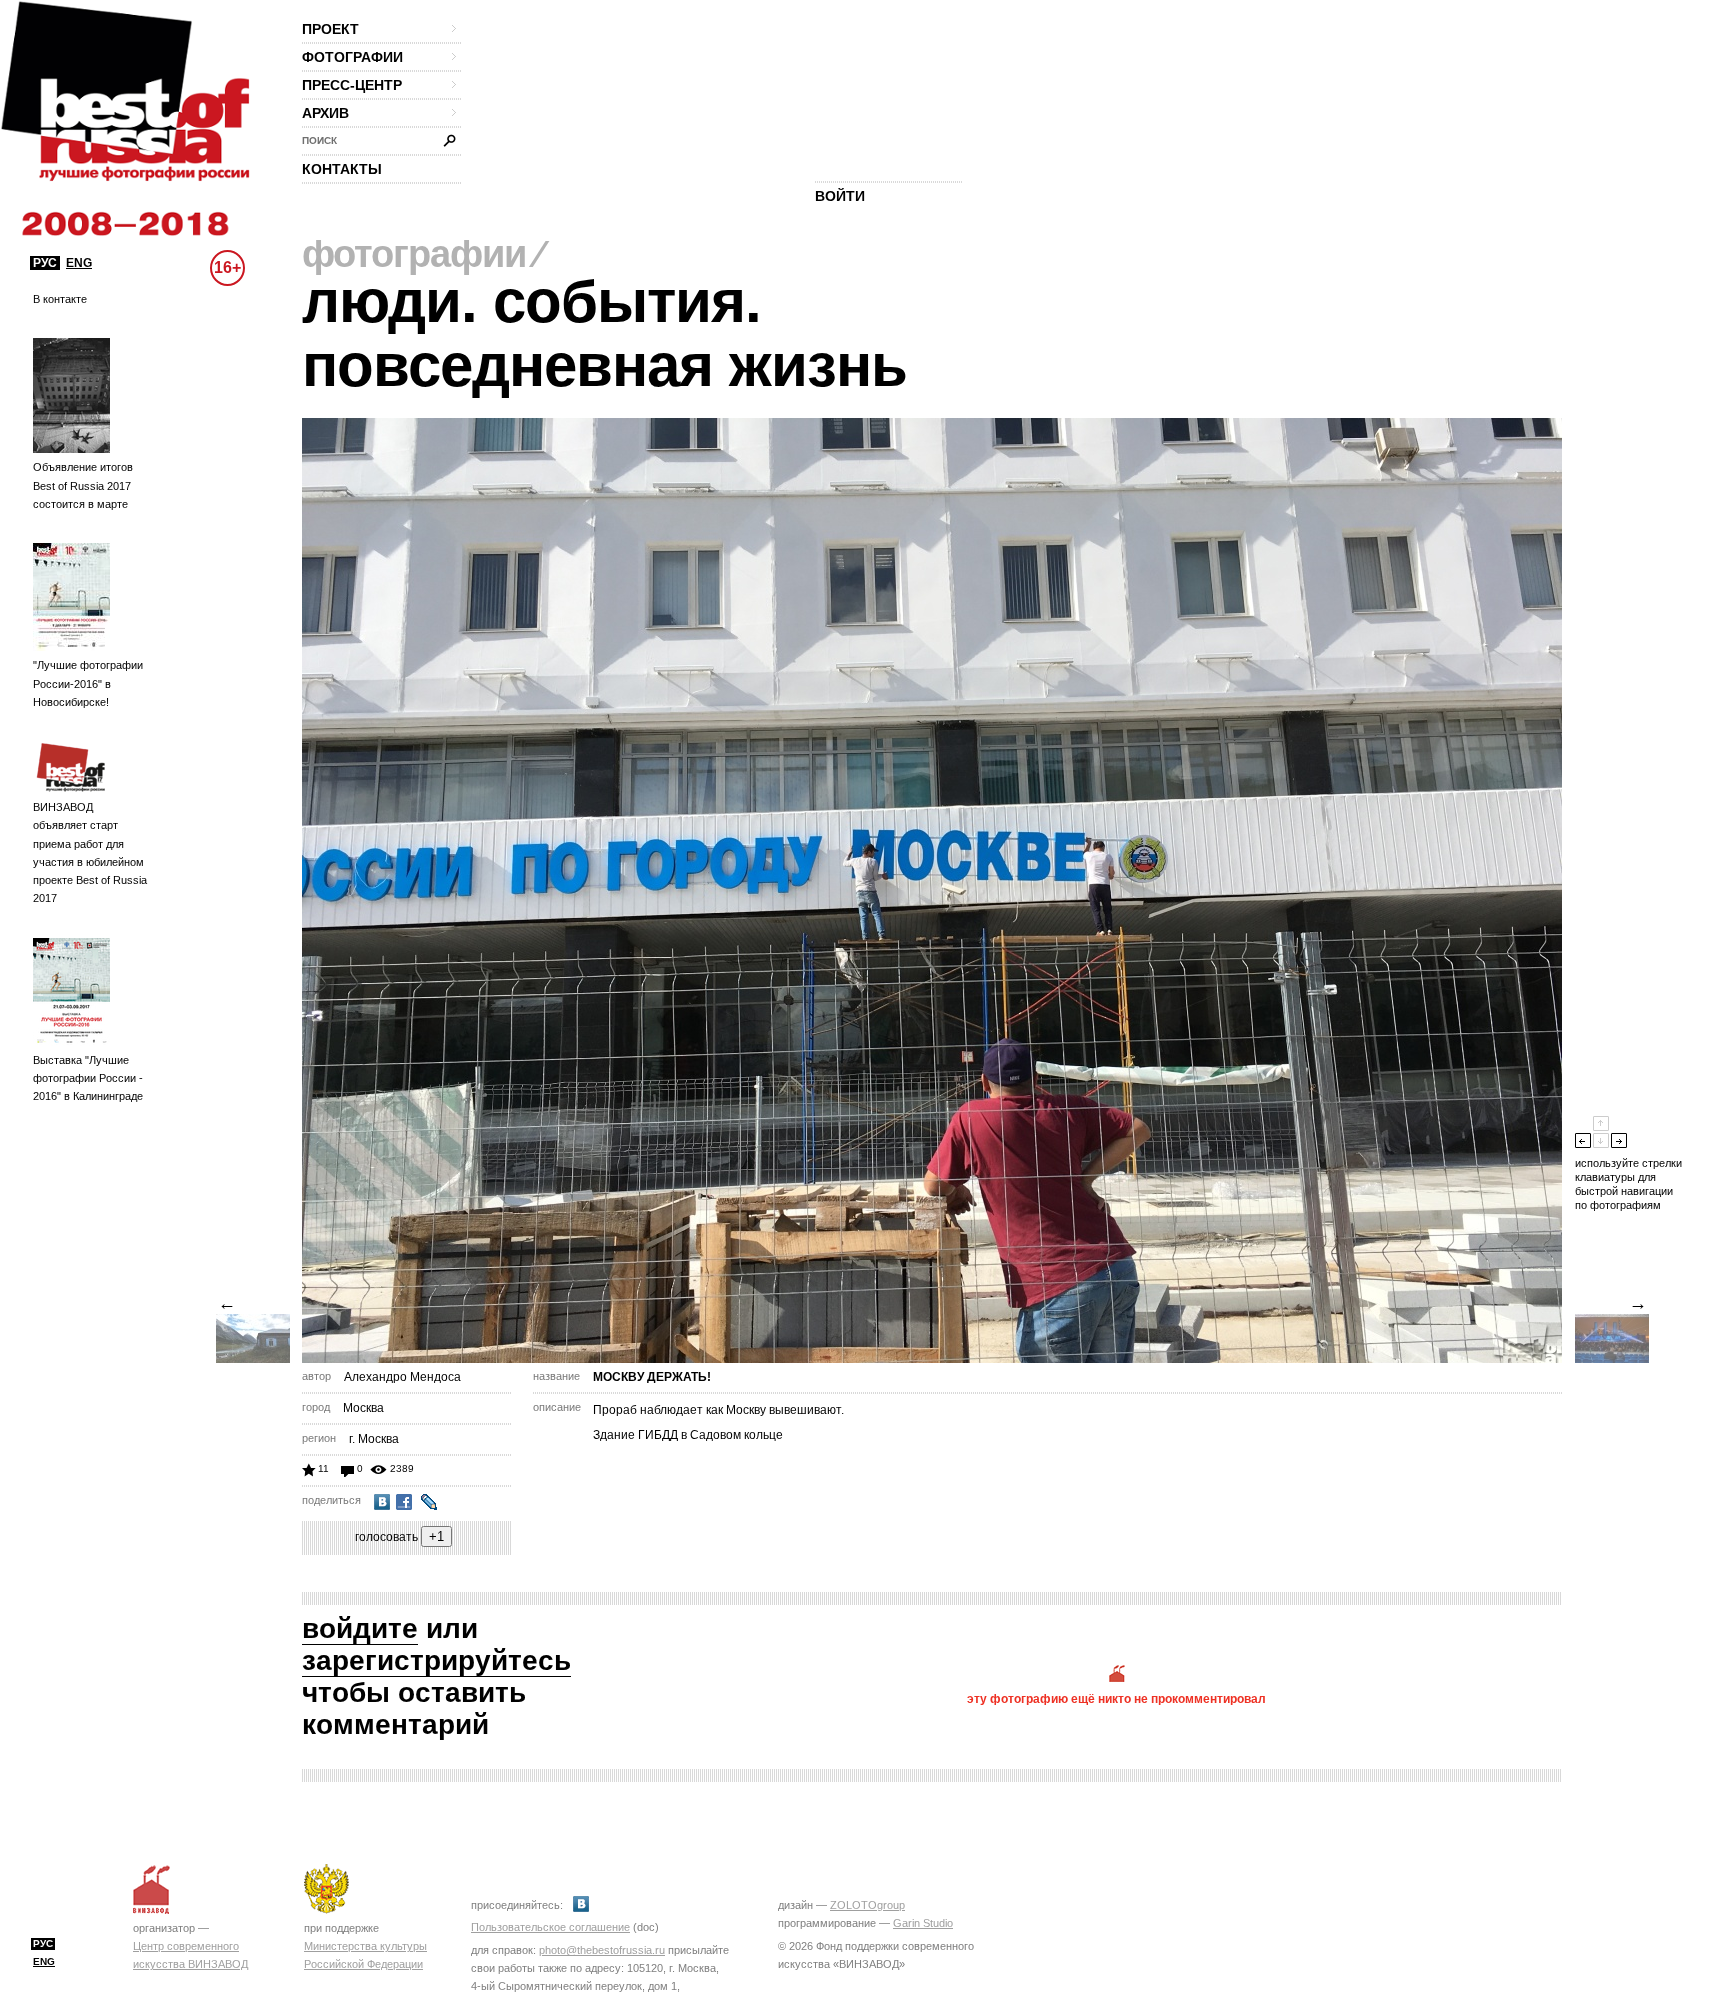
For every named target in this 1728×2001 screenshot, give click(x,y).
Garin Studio (923, 1923)
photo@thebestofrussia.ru (602, 1950)
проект (330, 29)
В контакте (60, 299)
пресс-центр (352, 85)
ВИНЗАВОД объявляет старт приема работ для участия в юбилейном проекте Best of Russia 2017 (90, 852)
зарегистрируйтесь (436, 1660)
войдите (360, 1628)
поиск (319, 140)
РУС (45, 263)
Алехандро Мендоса (402, 1377)
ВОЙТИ (840, 196)
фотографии (352, 57)
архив (325, 113)
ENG (79, 263)
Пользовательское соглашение (550, 1927)
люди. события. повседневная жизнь (604, 333)
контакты (342, 169)
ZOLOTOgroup (867, 1905)
